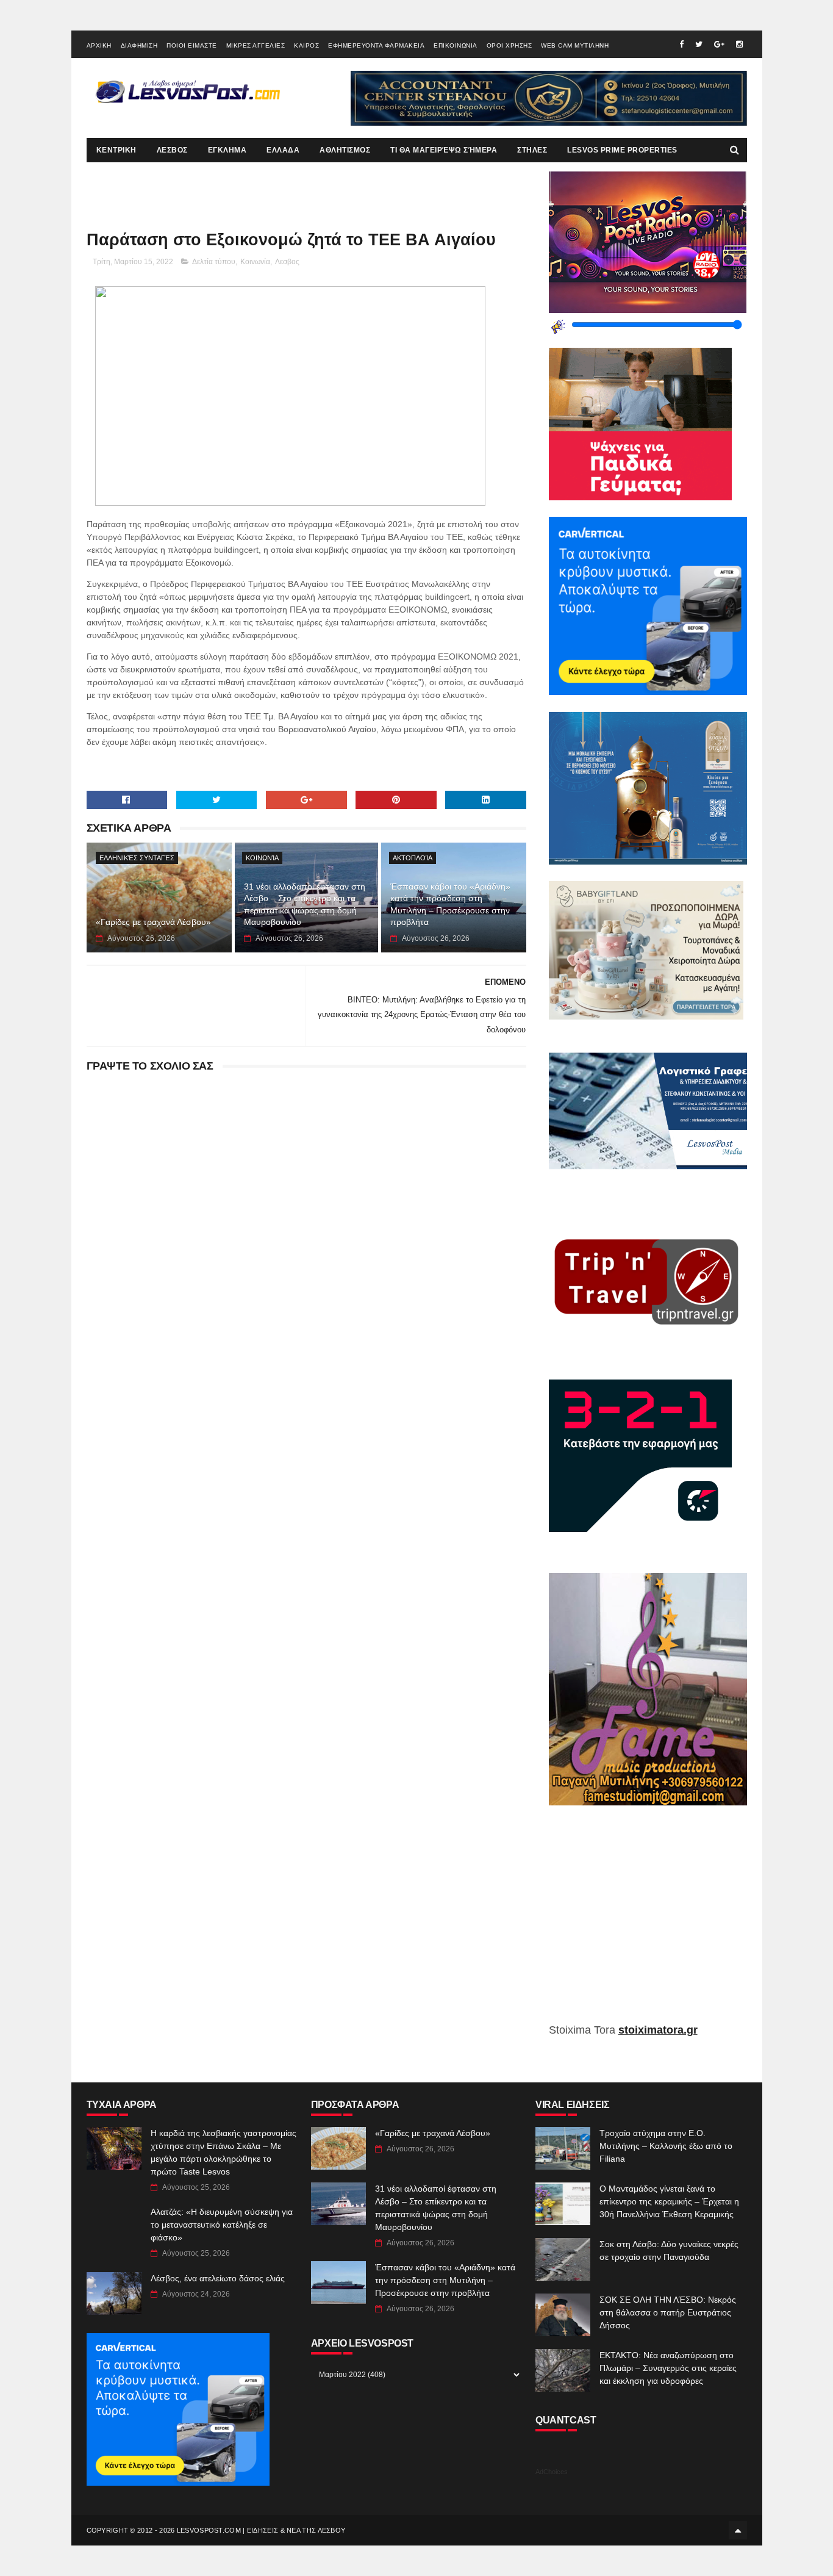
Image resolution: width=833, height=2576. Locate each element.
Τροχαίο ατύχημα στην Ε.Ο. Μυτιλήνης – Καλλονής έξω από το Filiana (666, 2146)
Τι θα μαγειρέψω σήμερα (444, 150)
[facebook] (681, 44)
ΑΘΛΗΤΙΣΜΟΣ (345, 150)
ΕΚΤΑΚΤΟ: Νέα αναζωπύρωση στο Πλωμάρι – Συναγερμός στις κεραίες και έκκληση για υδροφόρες (668, 2368)
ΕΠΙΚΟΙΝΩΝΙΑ (456, 45)
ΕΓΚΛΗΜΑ (227, 150)
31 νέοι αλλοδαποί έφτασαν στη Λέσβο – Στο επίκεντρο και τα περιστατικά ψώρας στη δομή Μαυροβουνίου (305, 905)
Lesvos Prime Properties (622, 150)
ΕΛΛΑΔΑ (283, 150)
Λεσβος (287, 262)
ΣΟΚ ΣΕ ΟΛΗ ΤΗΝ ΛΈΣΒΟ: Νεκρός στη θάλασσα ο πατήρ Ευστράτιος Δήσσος (668, 2312)
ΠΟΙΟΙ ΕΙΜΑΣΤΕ (192, 45)
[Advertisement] (648, 1923)
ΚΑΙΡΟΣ (306, 45)
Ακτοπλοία (413, 858)
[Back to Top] (738, 2530)
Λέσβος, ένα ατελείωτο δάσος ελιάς (218, 2278)
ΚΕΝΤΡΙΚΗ (116, 150)
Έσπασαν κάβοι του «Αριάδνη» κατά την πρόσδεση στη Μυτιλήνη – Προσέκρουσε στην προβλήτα (450, 905)
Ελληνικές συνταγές (137, 858)
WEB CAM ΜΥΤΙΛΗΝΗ (575, 45)
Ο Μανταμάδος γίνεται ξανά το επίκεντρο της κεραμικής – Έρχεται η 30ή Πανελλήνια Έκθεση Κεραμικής (669, 2201)
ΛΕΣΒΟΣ (172, 150)
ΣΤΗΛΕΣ (532, 150)
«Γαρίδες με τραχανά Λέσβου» (153, 922)
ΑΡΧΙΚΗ (99, 45)
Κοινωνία (255, 262)
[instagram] (739, 44)
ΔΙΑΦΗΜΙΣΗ (139, 45)
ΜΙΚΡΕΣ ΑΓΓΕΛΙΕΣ (256, 45)
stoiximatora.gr (658, 2030)
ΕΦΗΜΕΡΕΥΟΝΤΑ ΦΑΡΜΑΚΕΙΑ (376, 45)
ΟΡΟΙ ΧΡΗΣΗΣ (509, 45)
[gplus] (719, 44)
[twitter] (699, 44)
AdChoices (552, 2472)
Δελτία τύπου (214, 262)
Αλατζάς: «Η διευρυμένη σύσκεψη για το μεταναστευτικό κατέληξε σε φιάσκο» (222, 2225)
